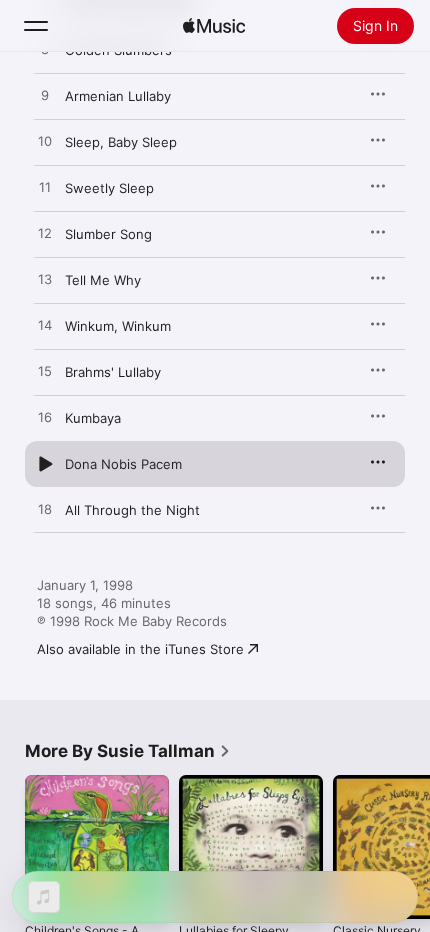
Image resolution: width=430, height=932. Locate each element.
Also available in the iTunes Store (140, 649)
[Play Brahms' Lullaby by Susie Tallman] (45, 372)
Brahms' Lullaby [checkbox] (113, 372)
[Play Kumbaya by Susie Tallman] (45, 418)
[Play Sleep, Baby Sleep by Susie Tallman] (45, 142)
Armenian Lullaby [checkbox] (118, 96)
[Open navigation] (36, 26)
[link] (128, 751)
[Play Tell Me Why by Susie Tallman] (45, 280)
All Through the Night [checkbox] (132, 510)
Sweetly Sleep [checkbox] (109, 188)
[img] (214, 26)
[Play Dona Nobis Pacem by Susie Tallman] (45, 464)
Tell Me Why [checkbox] (103, 280)
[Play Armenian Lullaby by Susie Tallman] (45, 96)
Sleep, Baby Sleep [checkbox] (121, 142)
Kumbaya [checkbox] (93, 418)
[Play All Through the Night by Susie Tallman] (45, 510)
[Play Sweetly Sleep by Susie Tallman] (45, 188)
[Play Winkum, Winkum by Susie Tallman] (45, 326)
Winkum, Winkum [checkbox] (118, 326)
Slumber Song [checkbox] (108, 234)
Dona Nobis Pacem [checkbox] (123, 464)
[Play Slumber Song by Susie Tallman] (45, 234)
